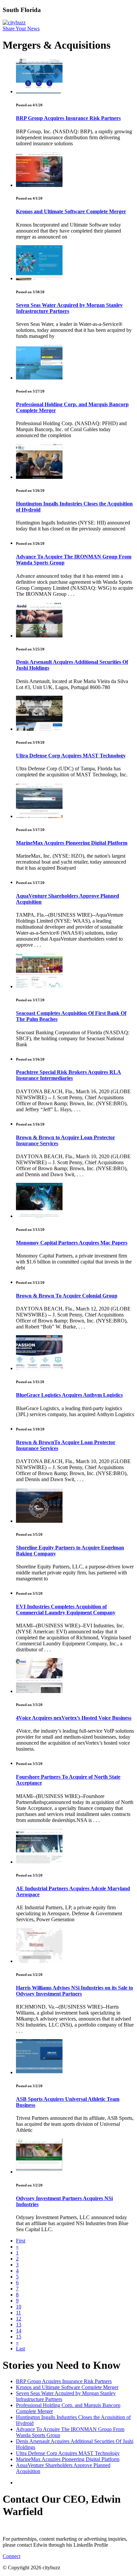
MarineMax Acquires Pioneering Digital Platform (72, 843)
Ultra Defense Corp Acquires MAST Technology (71, 756)
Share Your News (21, 28)
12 (19, 2319)
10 (19, 2307)
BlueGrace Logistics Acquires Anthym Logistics (69, 1395)
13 (19, 2325)
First (21, 2241)
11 (18, 2313)
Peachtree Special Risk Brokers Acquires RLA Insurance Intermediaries (68, 1075)
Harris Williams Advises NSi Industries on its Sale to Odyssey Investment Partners (74, 1991)
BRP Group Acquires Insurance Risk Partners (68, 118)
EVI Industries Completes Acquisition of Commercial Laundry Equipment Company (66, 1610)
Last (20, 2349)
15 (19, 2337)
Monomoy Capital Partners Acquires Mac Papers (72, 1243)
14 (19, 2331)
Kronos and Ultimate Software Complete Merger (71, 211)
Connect (11, 2556)
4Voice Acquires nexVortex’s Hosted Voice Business (74, 1718)
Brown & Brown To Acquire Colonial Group (67, 1296)
